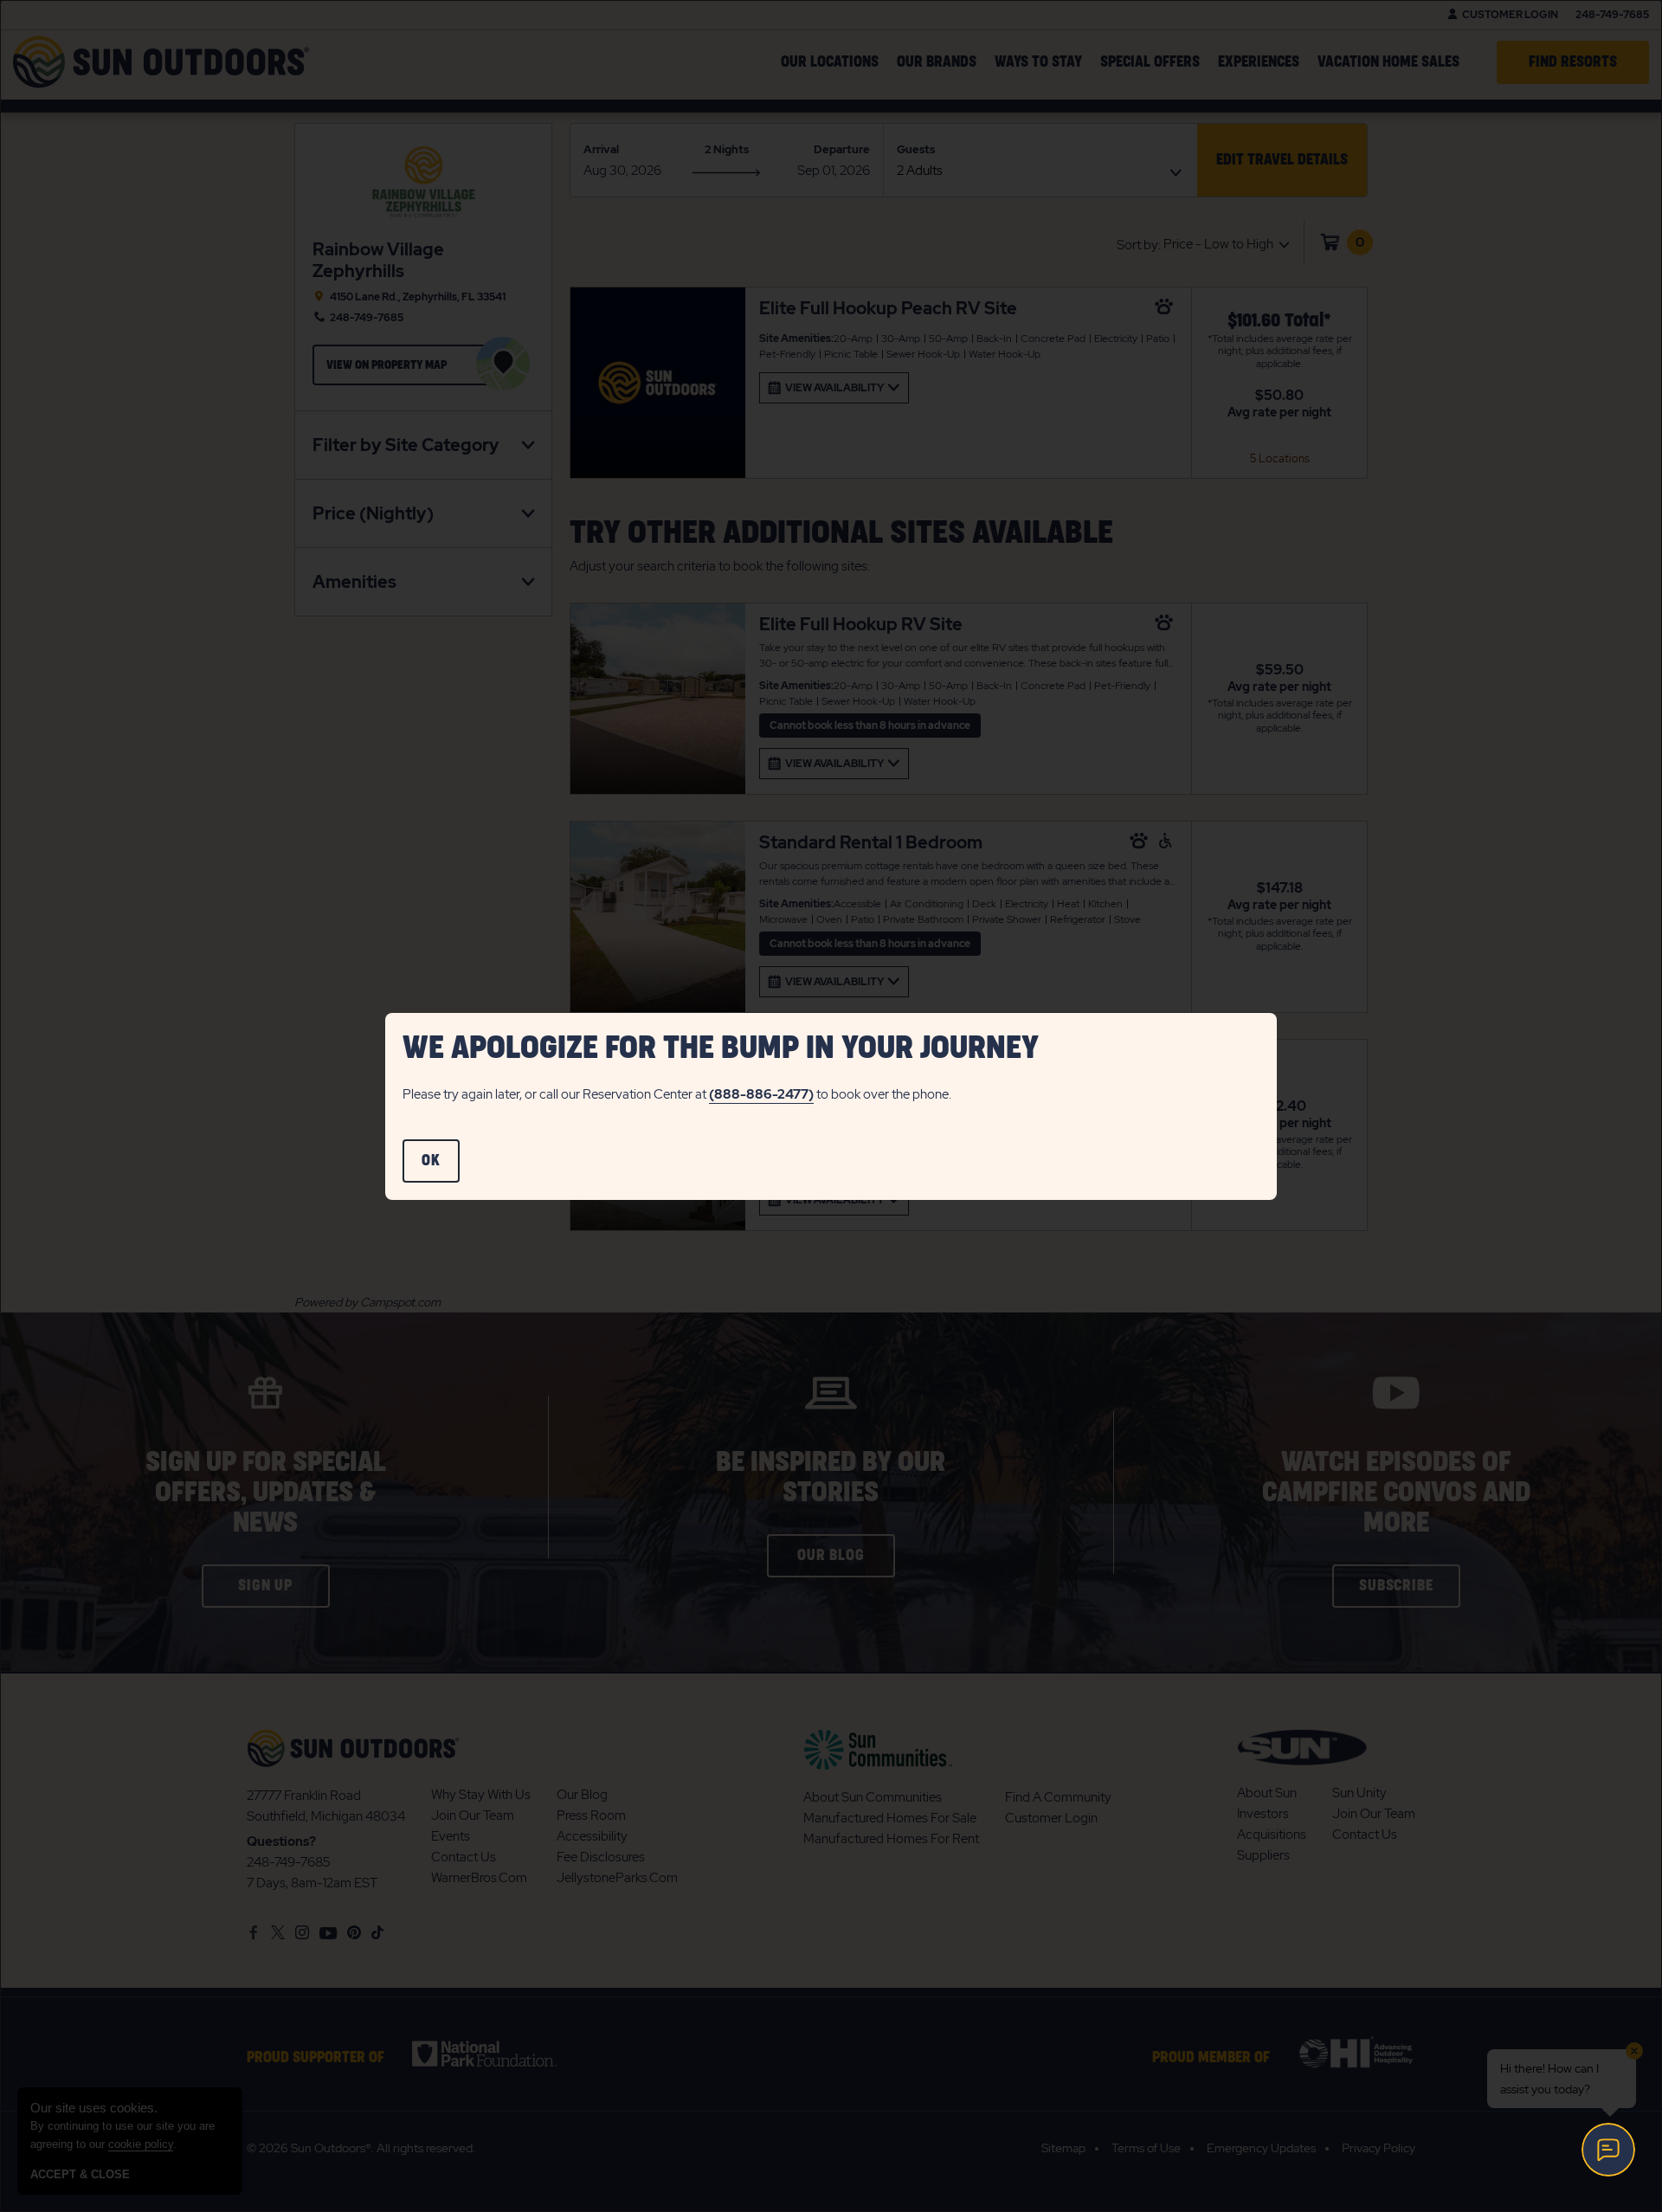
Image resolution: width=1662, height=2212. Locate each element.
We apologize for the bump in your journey (721, 1048)
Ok (441, 1168)
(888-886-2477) (761, 1094)
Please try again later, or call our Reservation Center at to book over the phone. (677, 1094)
